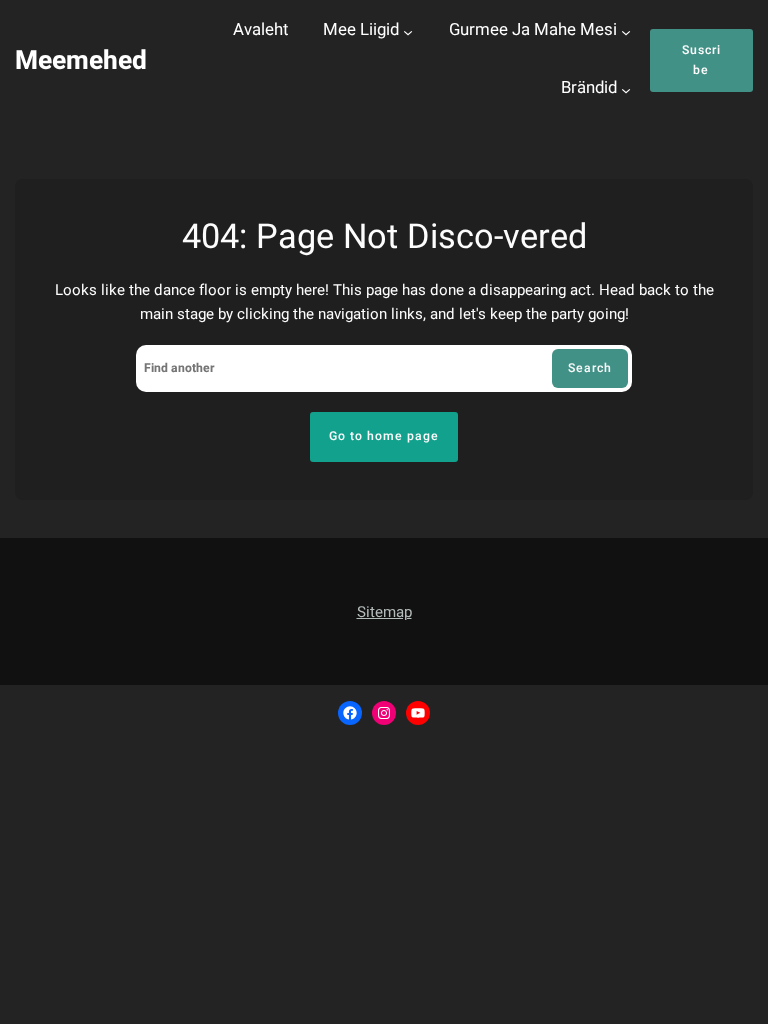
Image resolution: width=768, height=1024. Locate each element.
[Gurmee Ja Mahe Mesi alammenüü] (626, 32)
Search (590, 368)
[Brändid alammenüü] (626, 90)
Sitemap (384, 612)
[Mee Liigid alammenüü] (408, 32)
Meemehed (81, 60)
